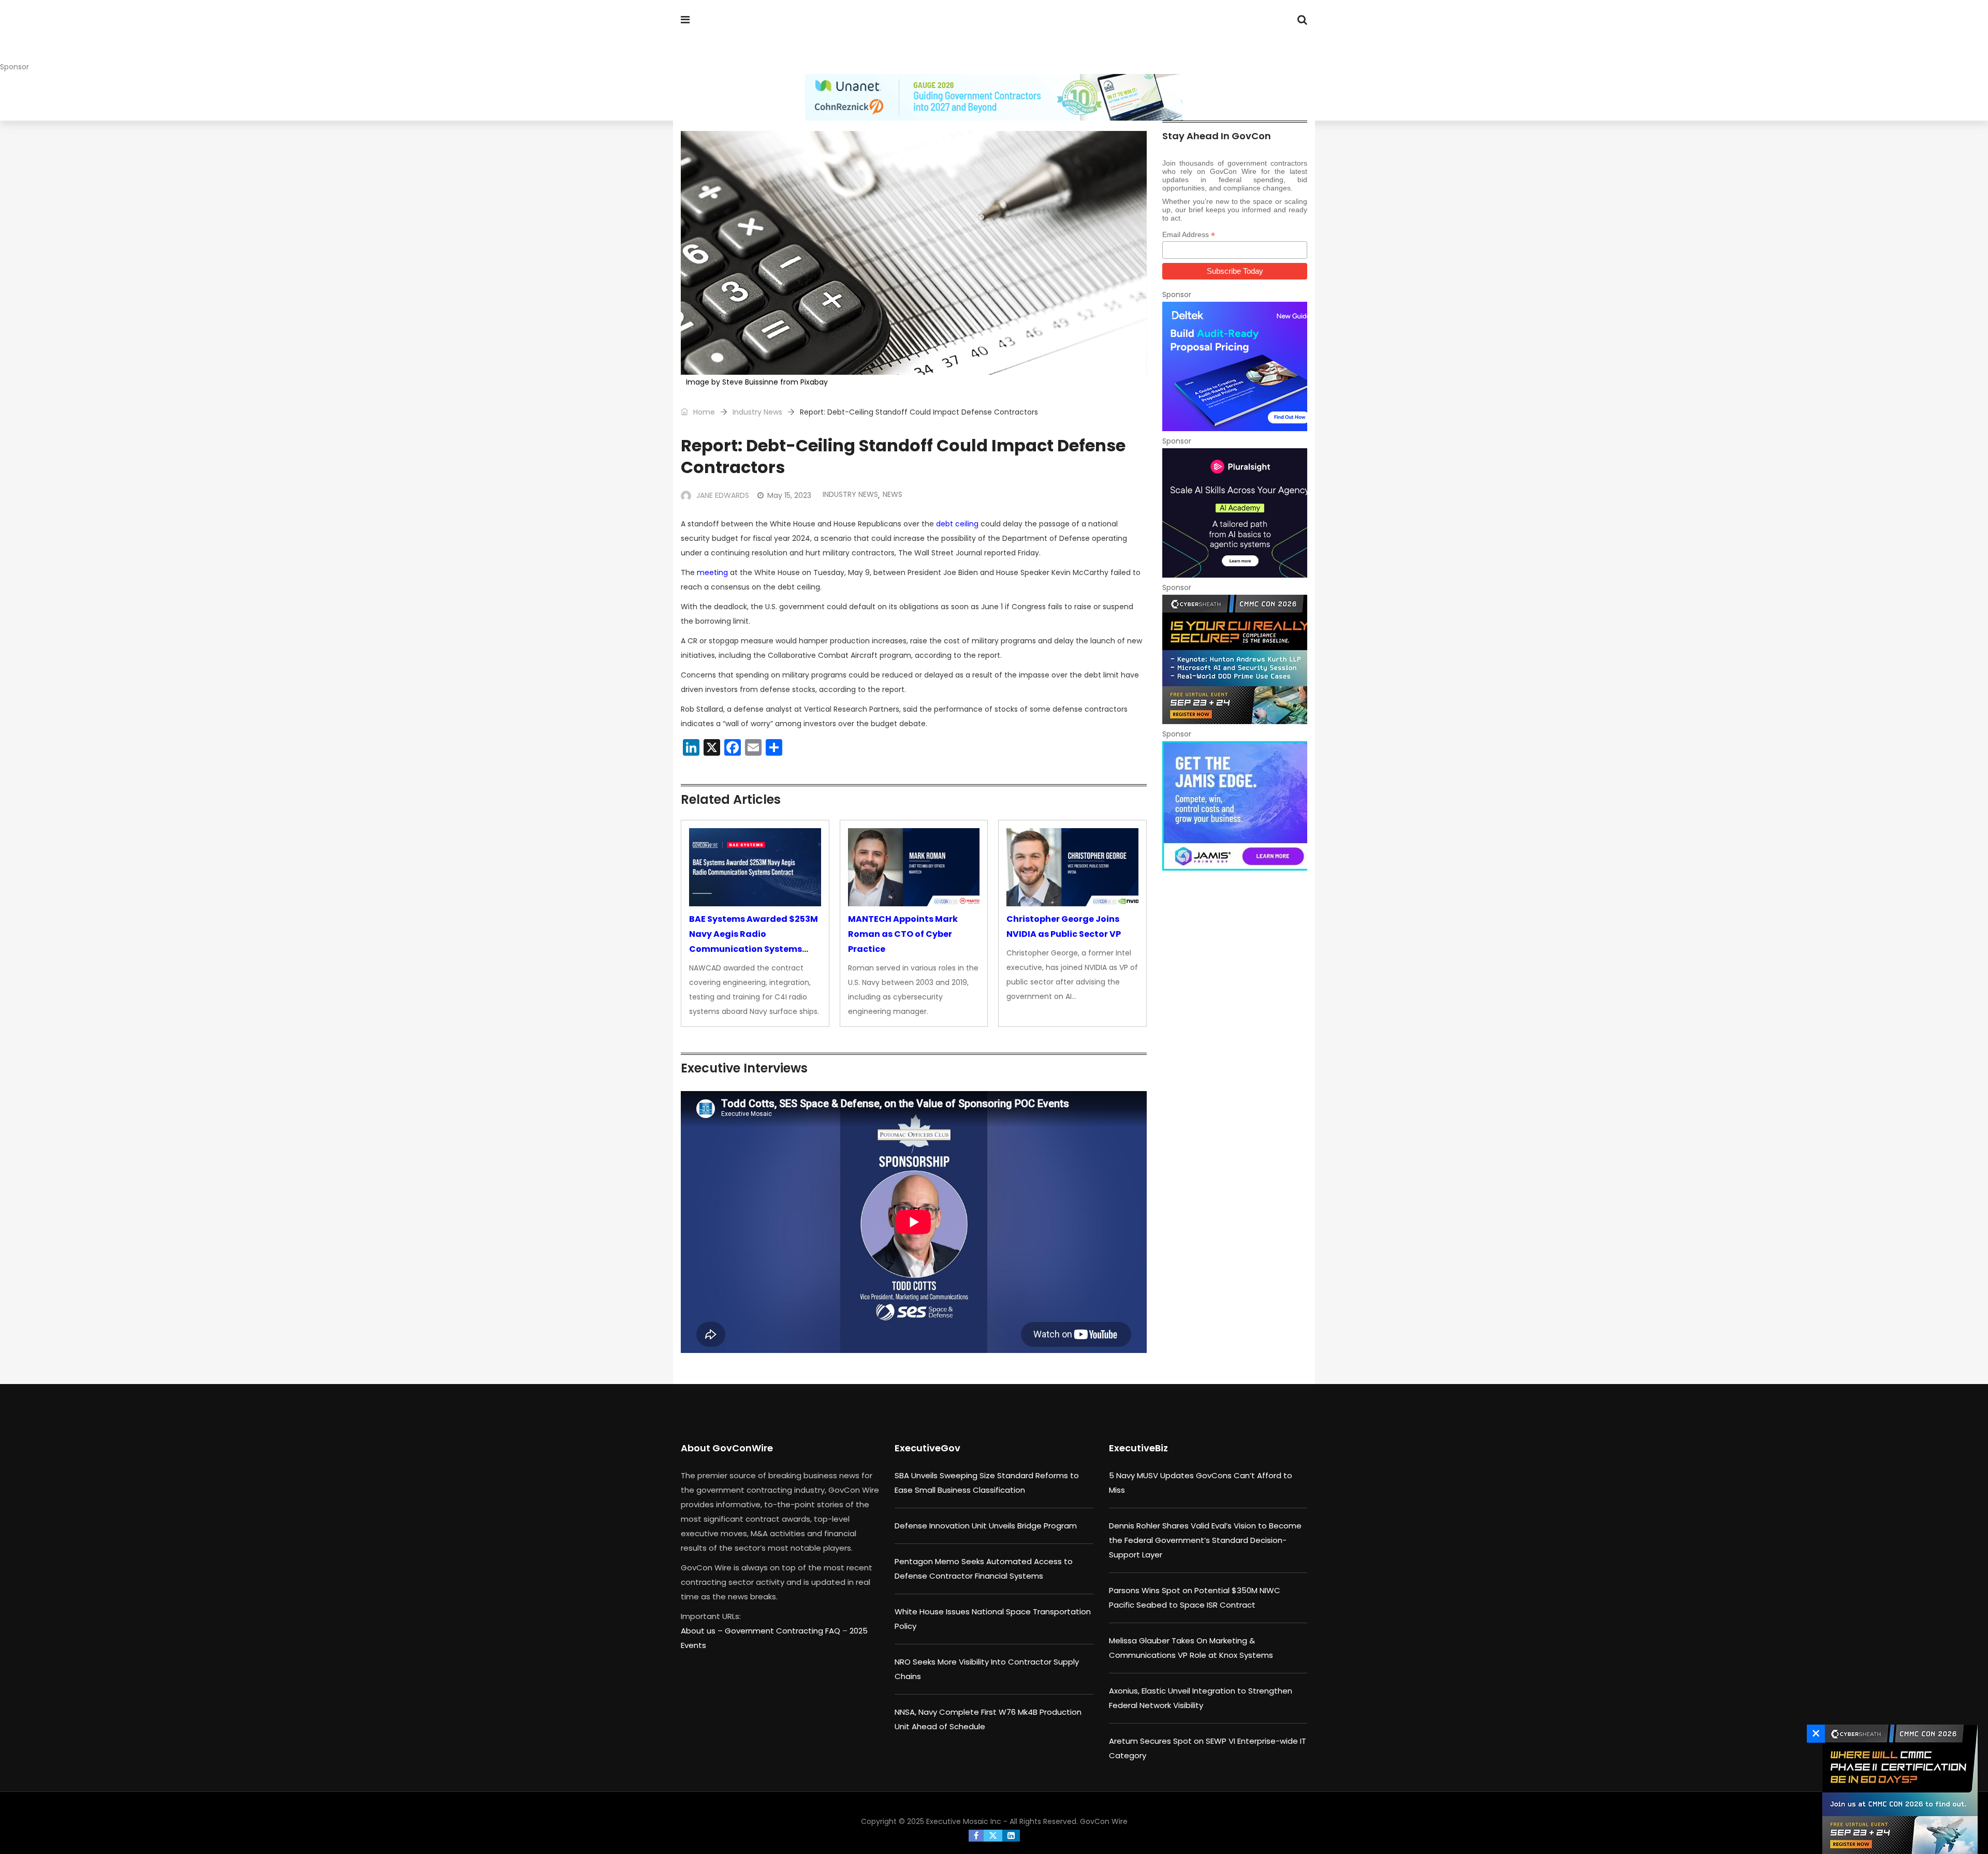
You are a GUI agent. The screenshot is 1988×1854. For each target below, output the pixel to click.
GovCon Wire (1104, 1821)
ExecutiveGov (927, 1448)
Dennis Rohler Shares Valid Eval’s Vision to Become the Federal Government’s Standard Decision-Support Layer (1205, 1540)
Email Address (1189, 235)
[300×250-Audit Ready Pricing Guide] (1235, 366)
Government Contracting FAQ (784, 1631)
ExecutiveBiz (1138, 1448)
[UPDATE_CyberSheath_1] (1235, 659)
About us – (703, 1631)
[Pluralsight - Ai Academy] (1235, 513)
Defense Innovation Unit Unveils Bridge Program (986, 1526)
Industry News (757, 412)
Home (703, 412)
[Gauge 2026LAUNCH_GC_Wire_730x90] (994, 97)
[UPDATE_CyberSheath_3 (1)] (1897, 1789)
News (893, 494)
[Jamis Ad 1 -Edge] (1235, 806)
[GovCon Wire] (748, 39)
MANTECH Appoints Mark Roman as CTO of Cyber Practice (903, 934)
